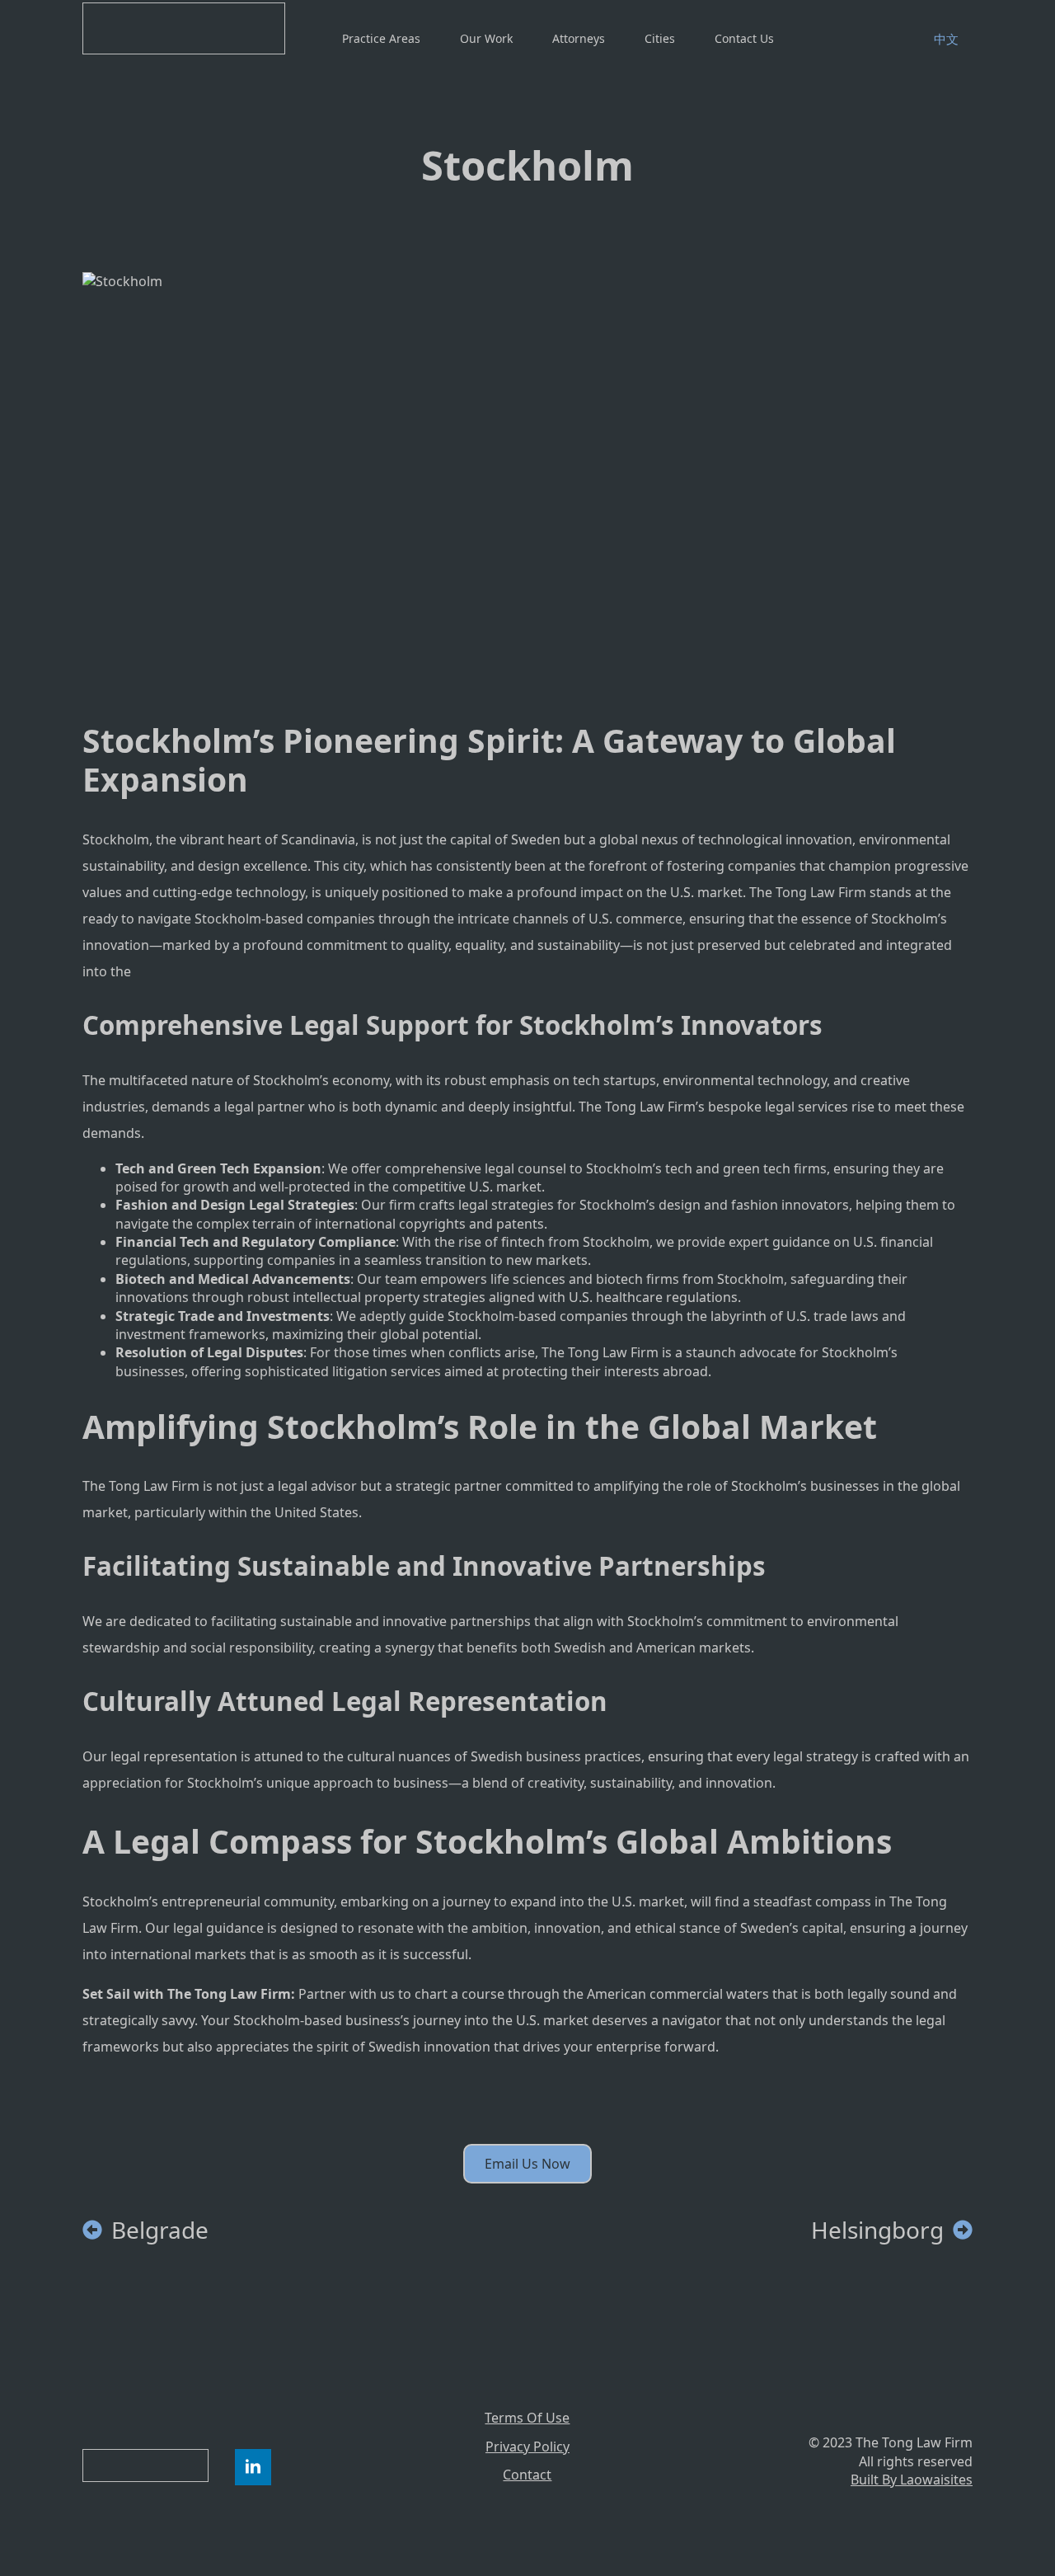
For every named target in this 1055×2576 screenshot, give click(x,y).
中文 (946, 39)
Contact (527, 2475)
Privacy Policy (527, 2447)
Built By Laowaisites (912, 2480)
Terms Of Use (527, 2418)
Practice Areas (381, 38)
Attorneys (579, 38)
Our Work (486, 38)
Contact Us (744, 38)
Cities (660, 38)
